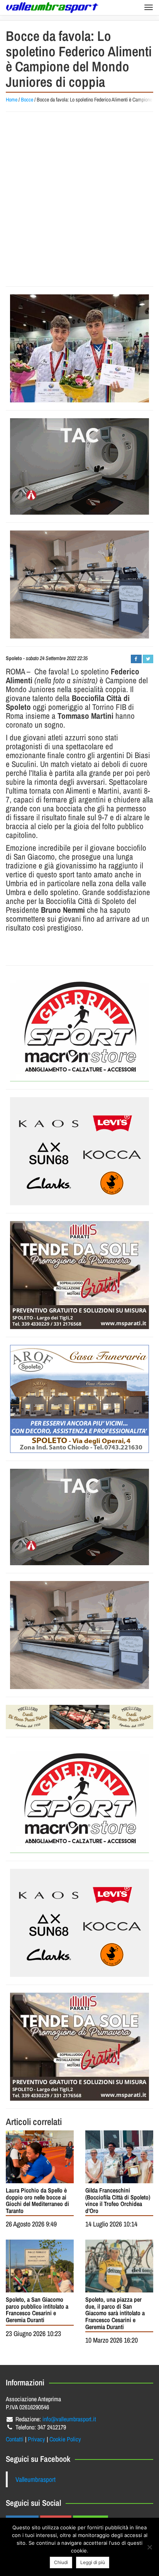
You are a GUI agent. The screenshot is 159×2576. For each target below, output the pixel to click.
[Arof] (79, 1399)
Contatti (15, 2439)
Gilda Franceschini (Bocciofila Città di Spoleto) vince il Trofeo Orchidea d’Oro (118, 2200)
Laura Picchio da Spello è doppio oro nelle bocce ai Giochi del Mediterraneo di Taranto (37, 2200)
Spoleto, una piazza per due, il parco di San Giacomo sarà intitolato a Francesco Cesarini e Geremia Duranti (115, 2313)
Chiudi (61, 2562)
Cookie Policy (65, 2439)
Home (12, 100)
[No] (149, 2547)
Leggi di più (93, 2562)
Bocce (27, 100)
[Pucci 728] (79, 1717)
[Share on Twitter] (148, 659)
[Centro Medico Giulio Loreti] (79, 466)
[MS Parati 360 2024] (79, 1275)
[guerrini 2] (79, 1027)
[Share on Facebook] (136, 659)
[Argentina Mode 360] (79, 1151)
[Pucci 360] (79, 584)
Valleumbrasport (36, 2479)
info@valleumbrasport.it (69, 2419)
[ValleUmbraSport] (52, 8)
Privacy (36, 2439)
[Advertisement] (79, 199)
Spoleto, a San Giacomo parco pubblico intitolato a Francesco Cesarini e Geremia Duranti (37, 2310)
